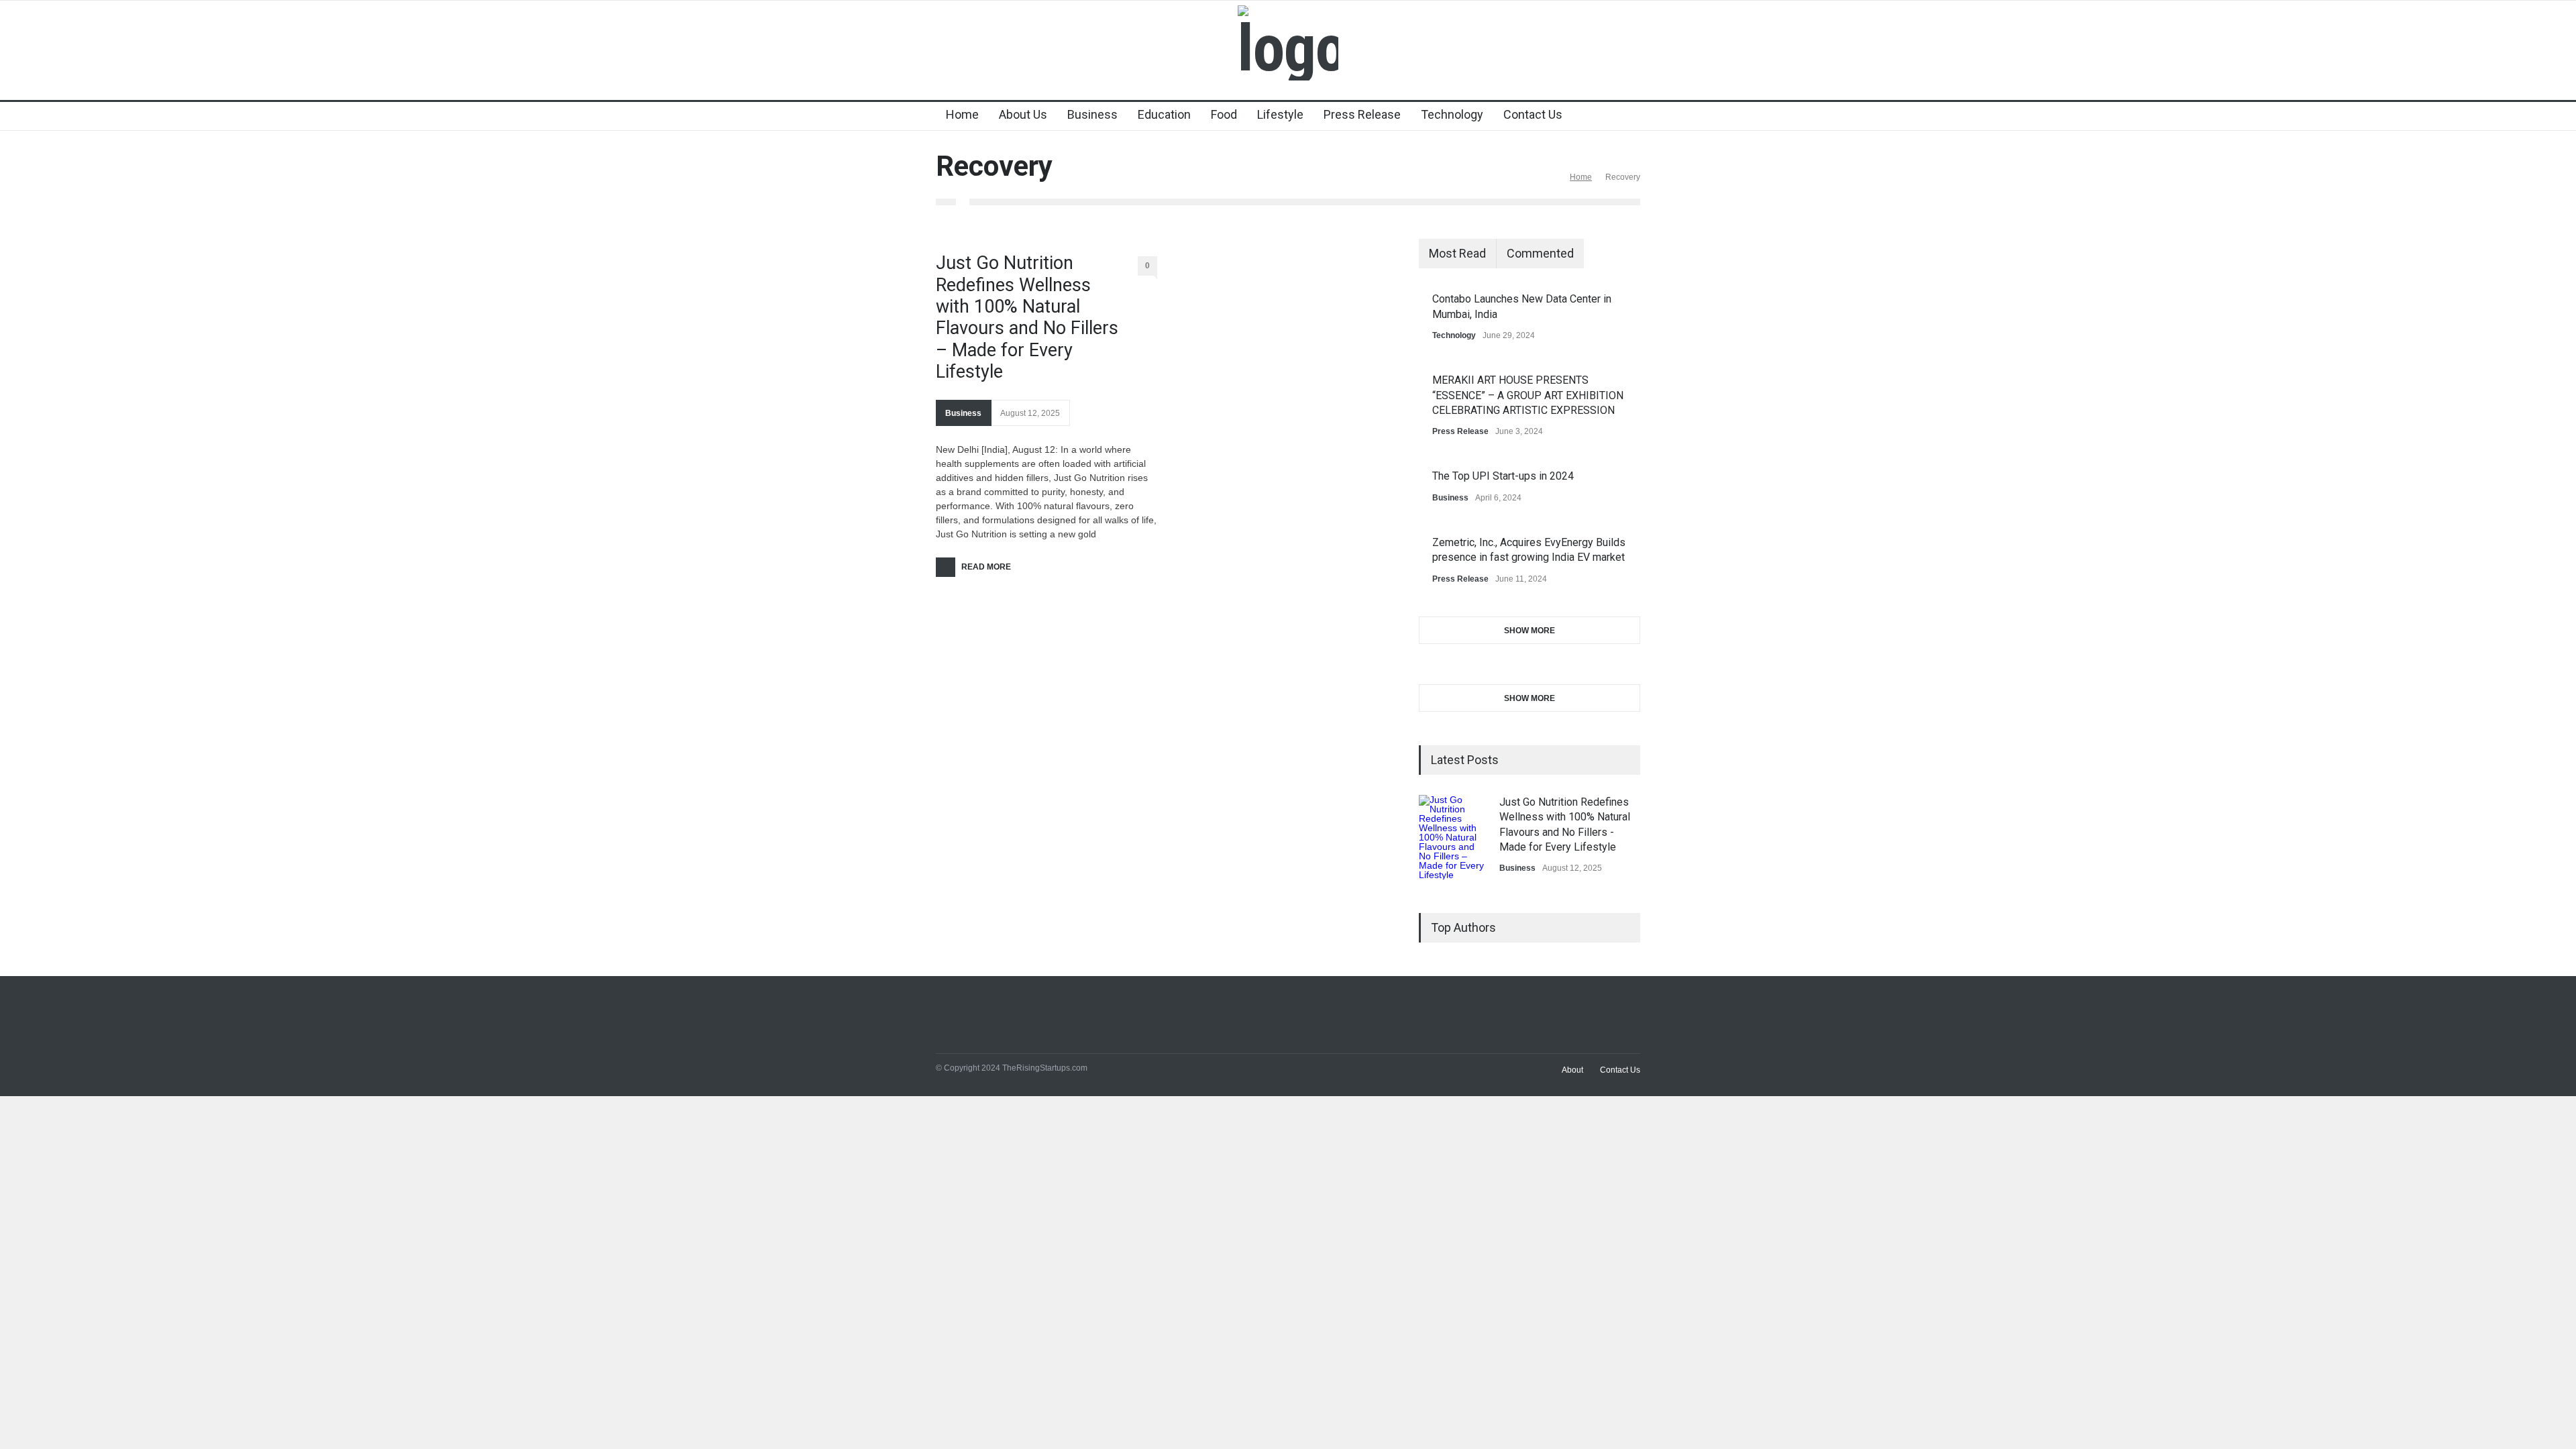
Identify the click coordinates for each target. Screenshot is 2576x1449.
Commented (1540, 253)
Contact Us (1533, 114)
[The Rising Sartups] (1288, 48)
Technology (1452, 114)
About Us (1023, 114)
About (1572, 1070)
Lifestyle (1280, 114)
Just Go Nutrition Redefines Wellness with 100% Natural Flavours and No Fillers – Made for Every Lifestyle (1027, 317)
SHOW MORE (1529, 631)
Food (1224, 114)
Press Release (1362, 114)
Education (1164, 114)
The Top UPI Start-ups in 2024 (1503, 476)
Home (962, 114)
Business (1092, 114)
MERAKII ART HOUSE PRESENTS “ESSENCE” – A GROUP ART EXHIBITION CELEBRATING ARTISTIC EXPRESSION (1528, 395)
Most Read (1457, 253)
